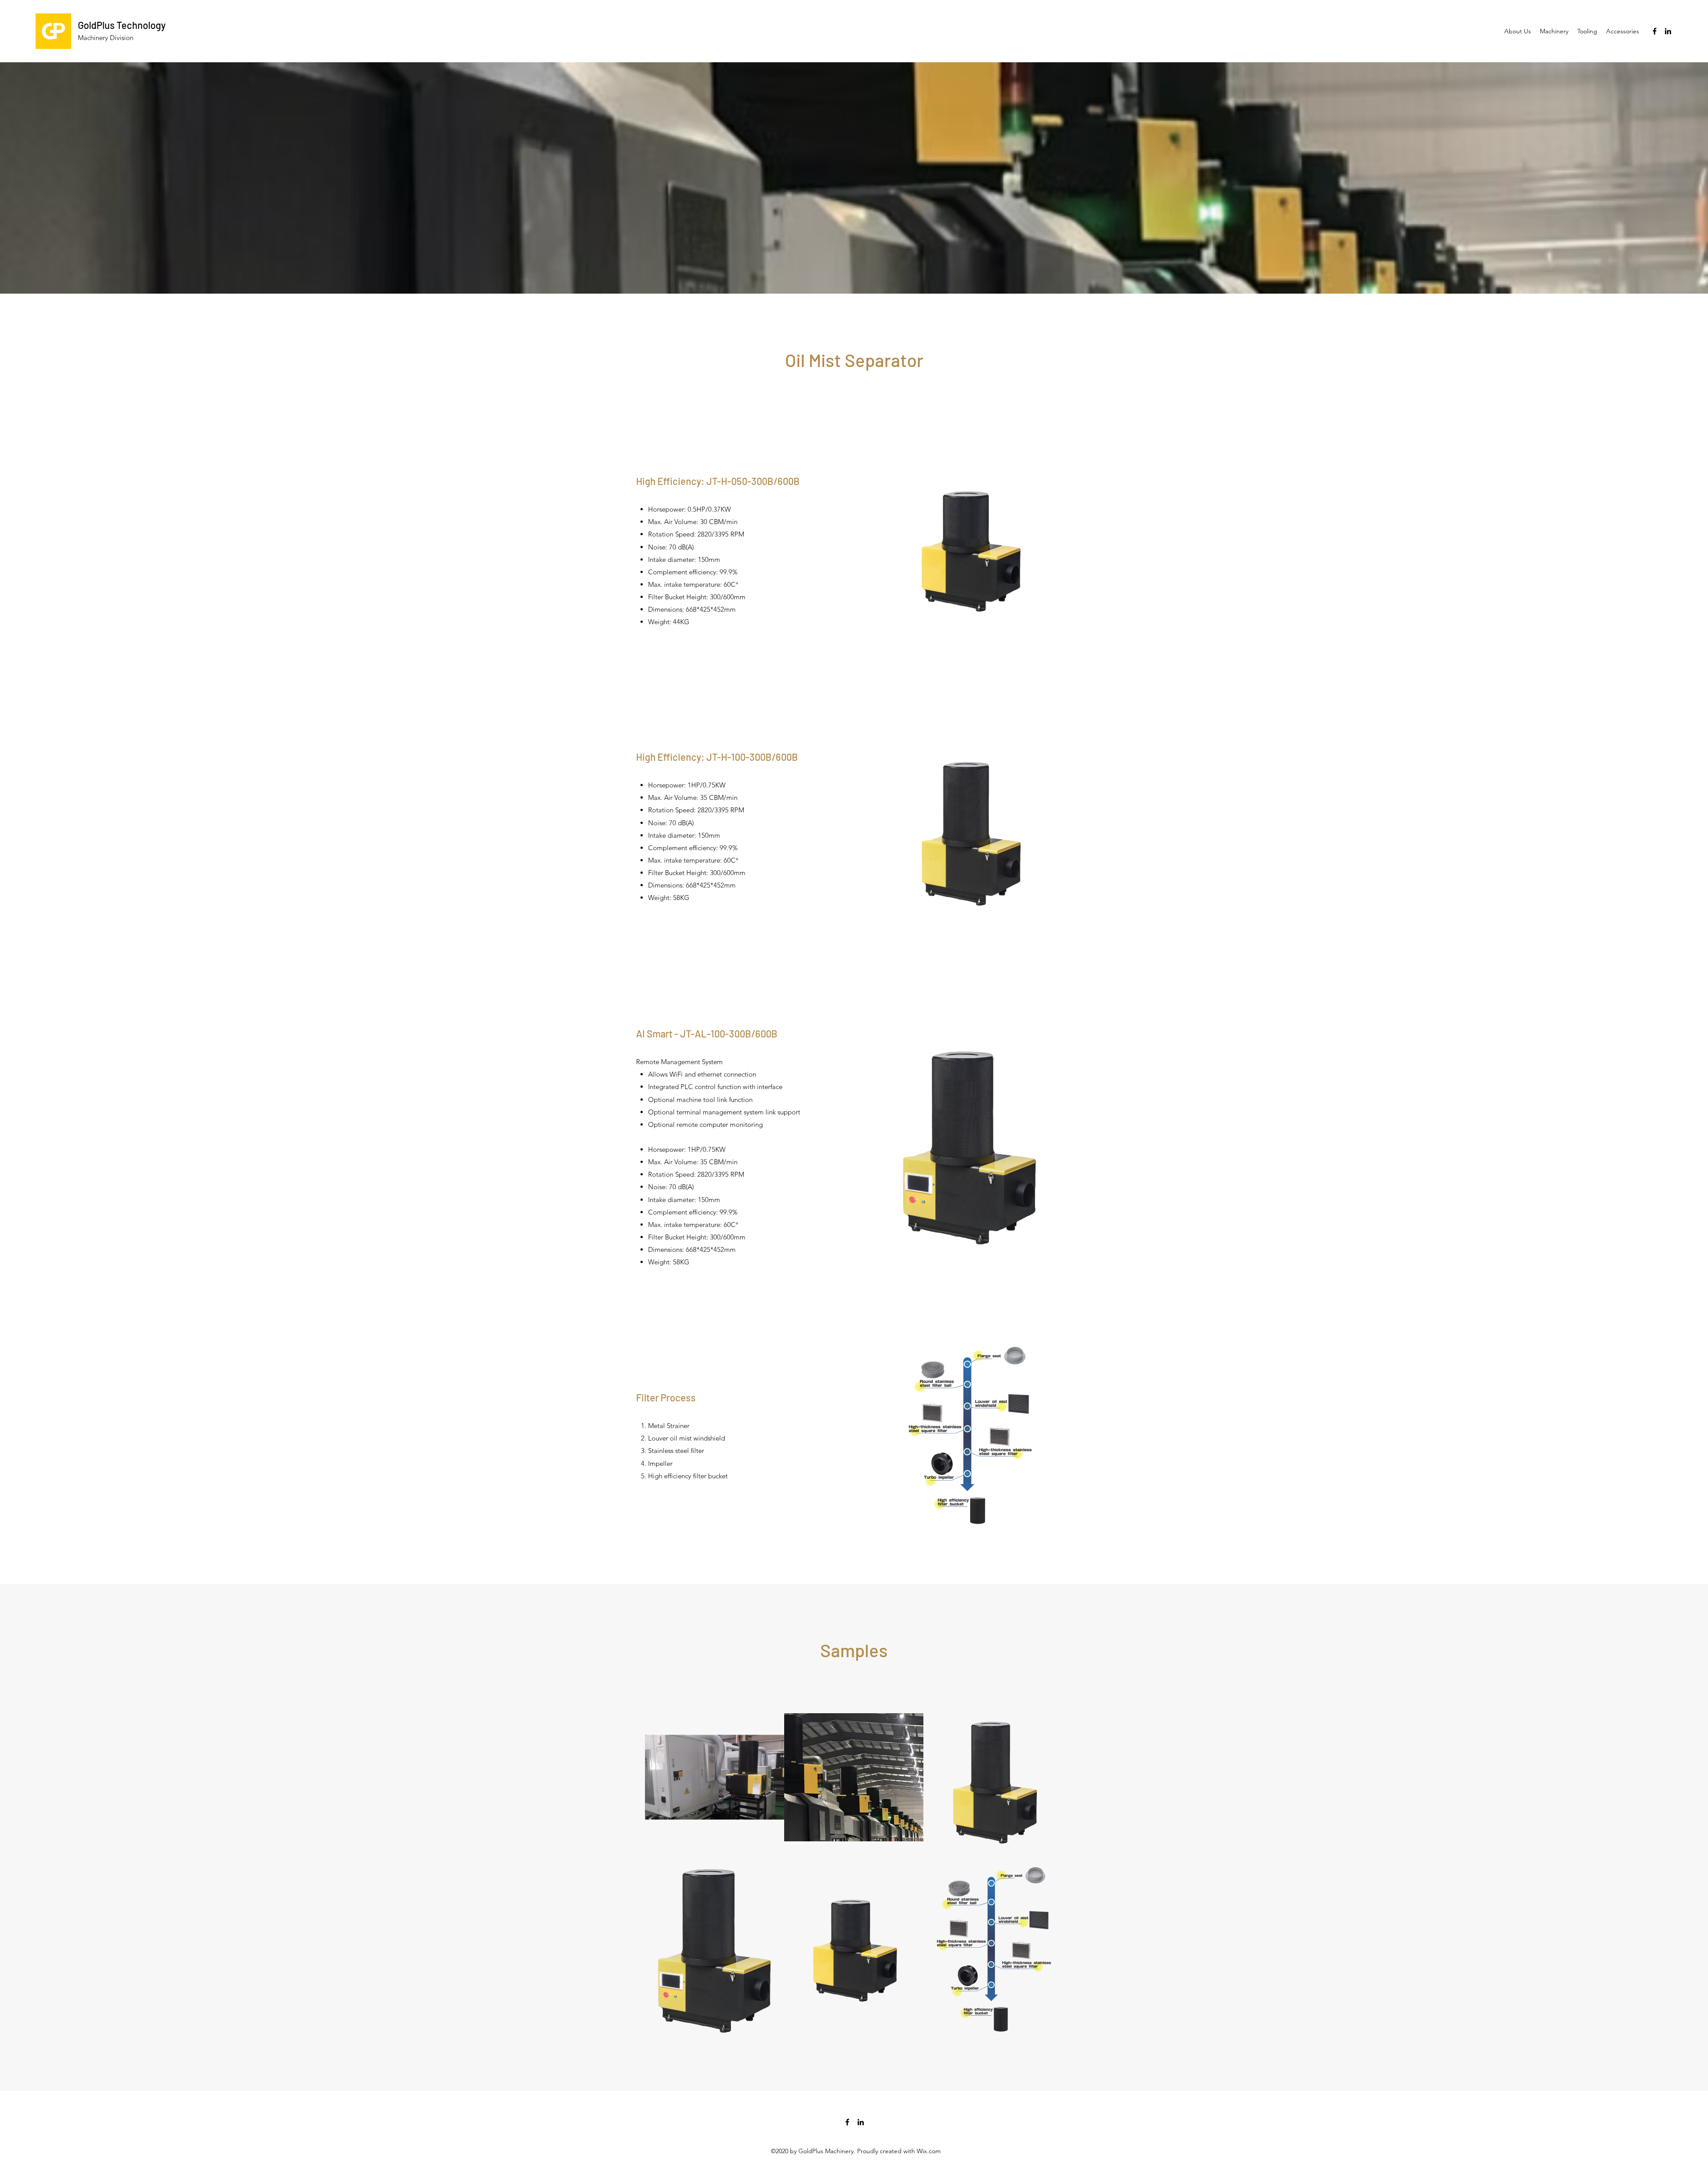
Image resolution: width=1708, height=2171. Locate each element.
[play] (1044, 2030)
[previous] (661, 1869)
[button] (1554, 31)
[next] (1047, 1869)
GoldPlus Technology (122, 25)
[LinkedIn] (1668, 31)
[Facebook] (1655, 31)
